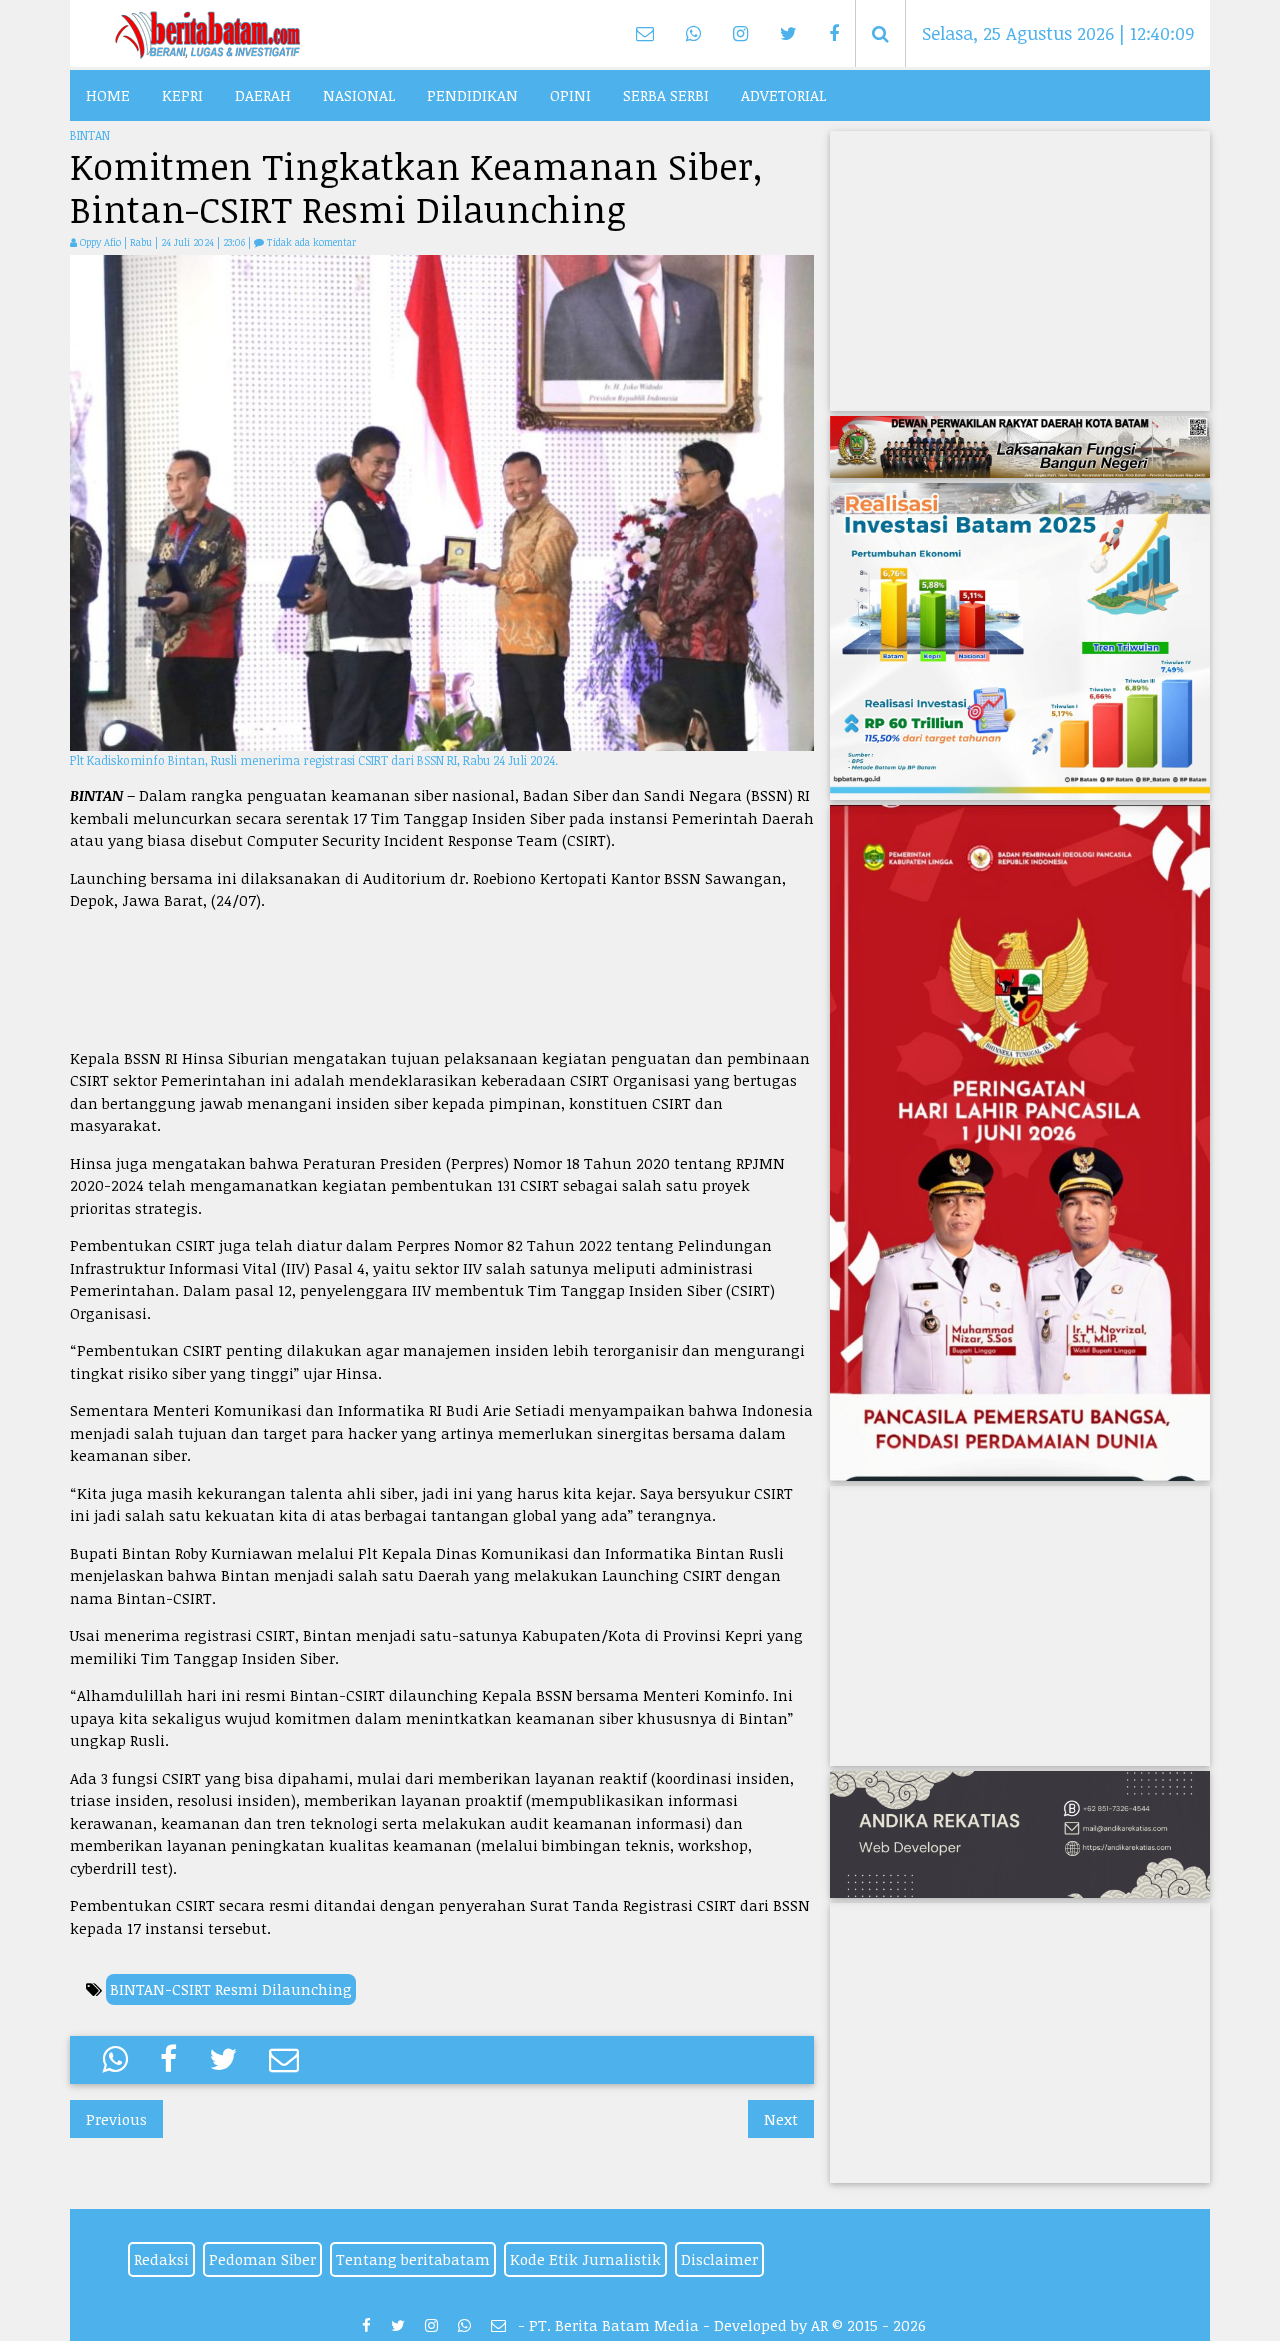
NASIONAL (359, 95)
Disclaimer (719, 2259)
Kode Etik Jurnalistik (585, 2259)
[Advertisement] (442, 979)
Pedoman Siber (262, 2259)
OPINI (570, 95)
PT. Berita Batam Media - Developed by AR (678, 2325)
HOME (108, 95)
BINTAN (90, 135)
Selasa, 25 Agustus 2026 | (1059, 33)
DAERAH (263, 95)
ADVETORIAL (783, 95)
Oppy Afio (100, 242)
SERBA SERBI (666, 95)
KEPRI (182, 95)
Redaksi (161, 2259)
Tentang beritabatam (413, 2259)
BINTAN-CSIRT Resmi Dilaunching (231, 1989)
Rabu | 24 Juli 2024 (173, 242)
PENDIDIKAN (472, 95)
